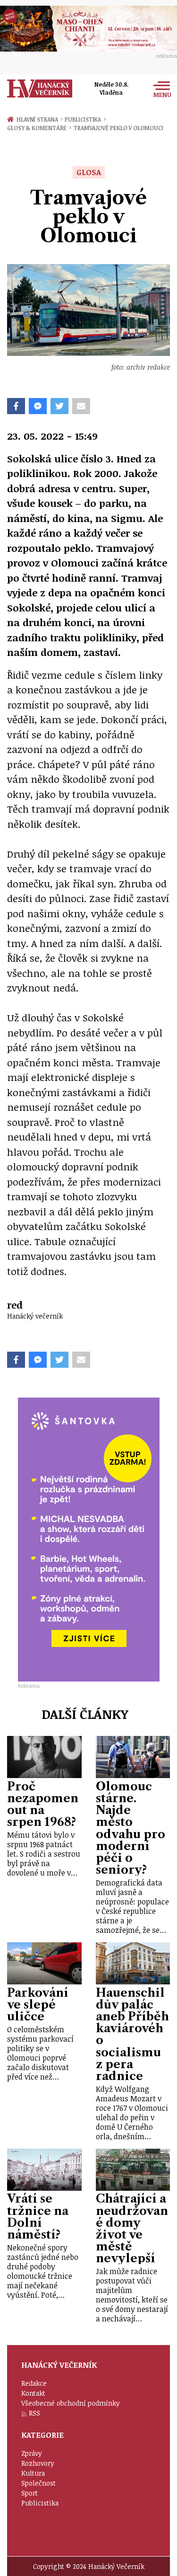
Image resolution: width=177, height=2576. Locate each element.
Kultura (33, 2473)
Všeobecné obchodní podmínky (71, 2403)
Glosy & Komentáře (39, 128)
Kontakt (33, 2393)
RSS (34, 2413)
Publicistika (85, 119)
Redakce (34, 2383)
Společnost (38, 2483)
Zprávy (32, 2453)
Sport (29, 2493)
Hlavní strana (39, 119)
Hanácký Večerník (40, 89)
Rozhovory (38, 2463)
